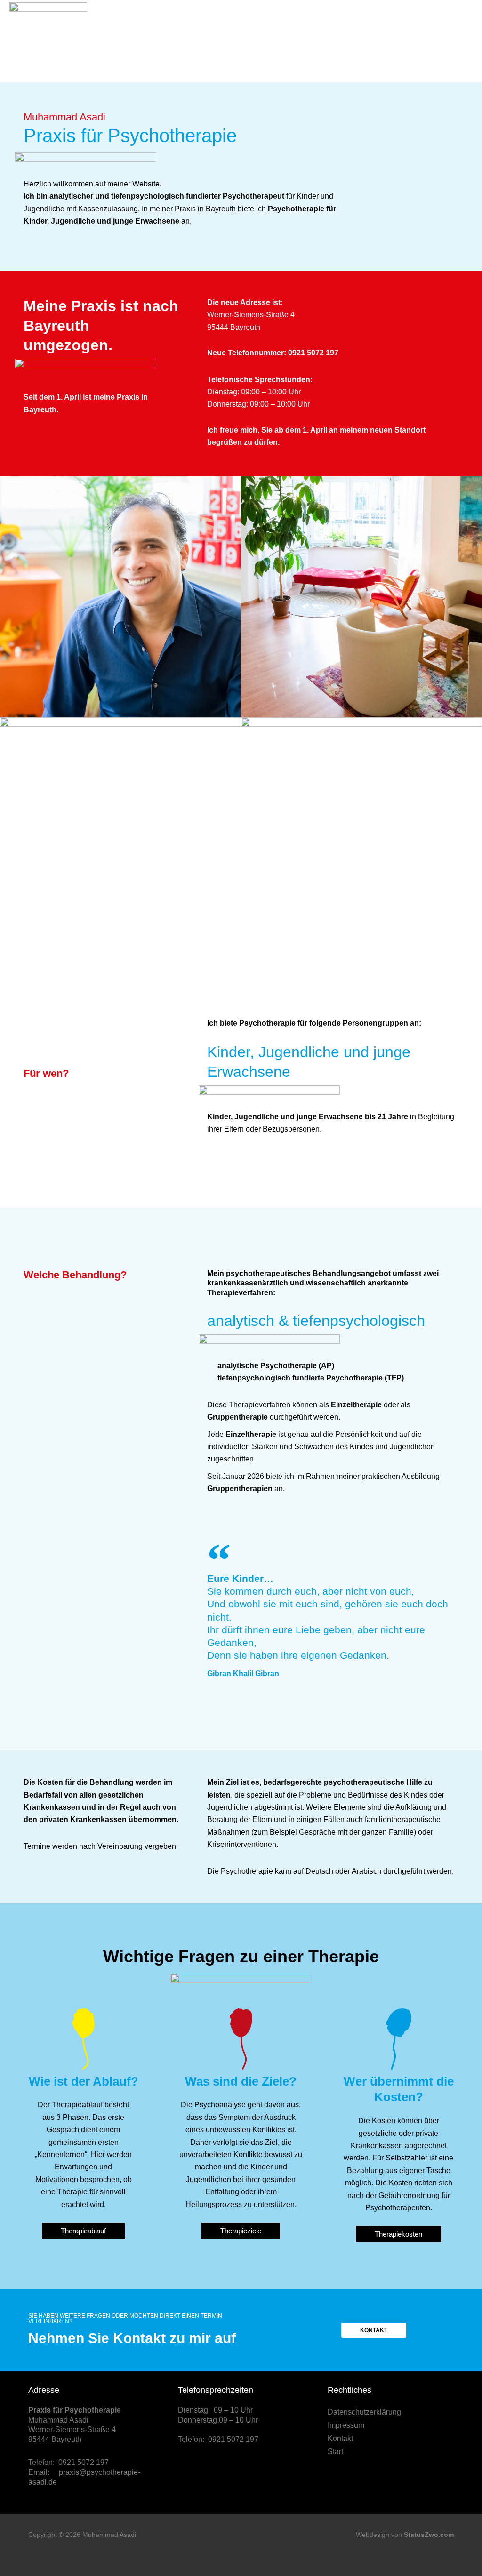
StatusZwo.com (429, 2535)
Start (335, 2452)
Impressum (346, 2425)
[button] (464, 41)
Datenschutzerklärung (364, 2412)
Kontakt (340, 2438)
